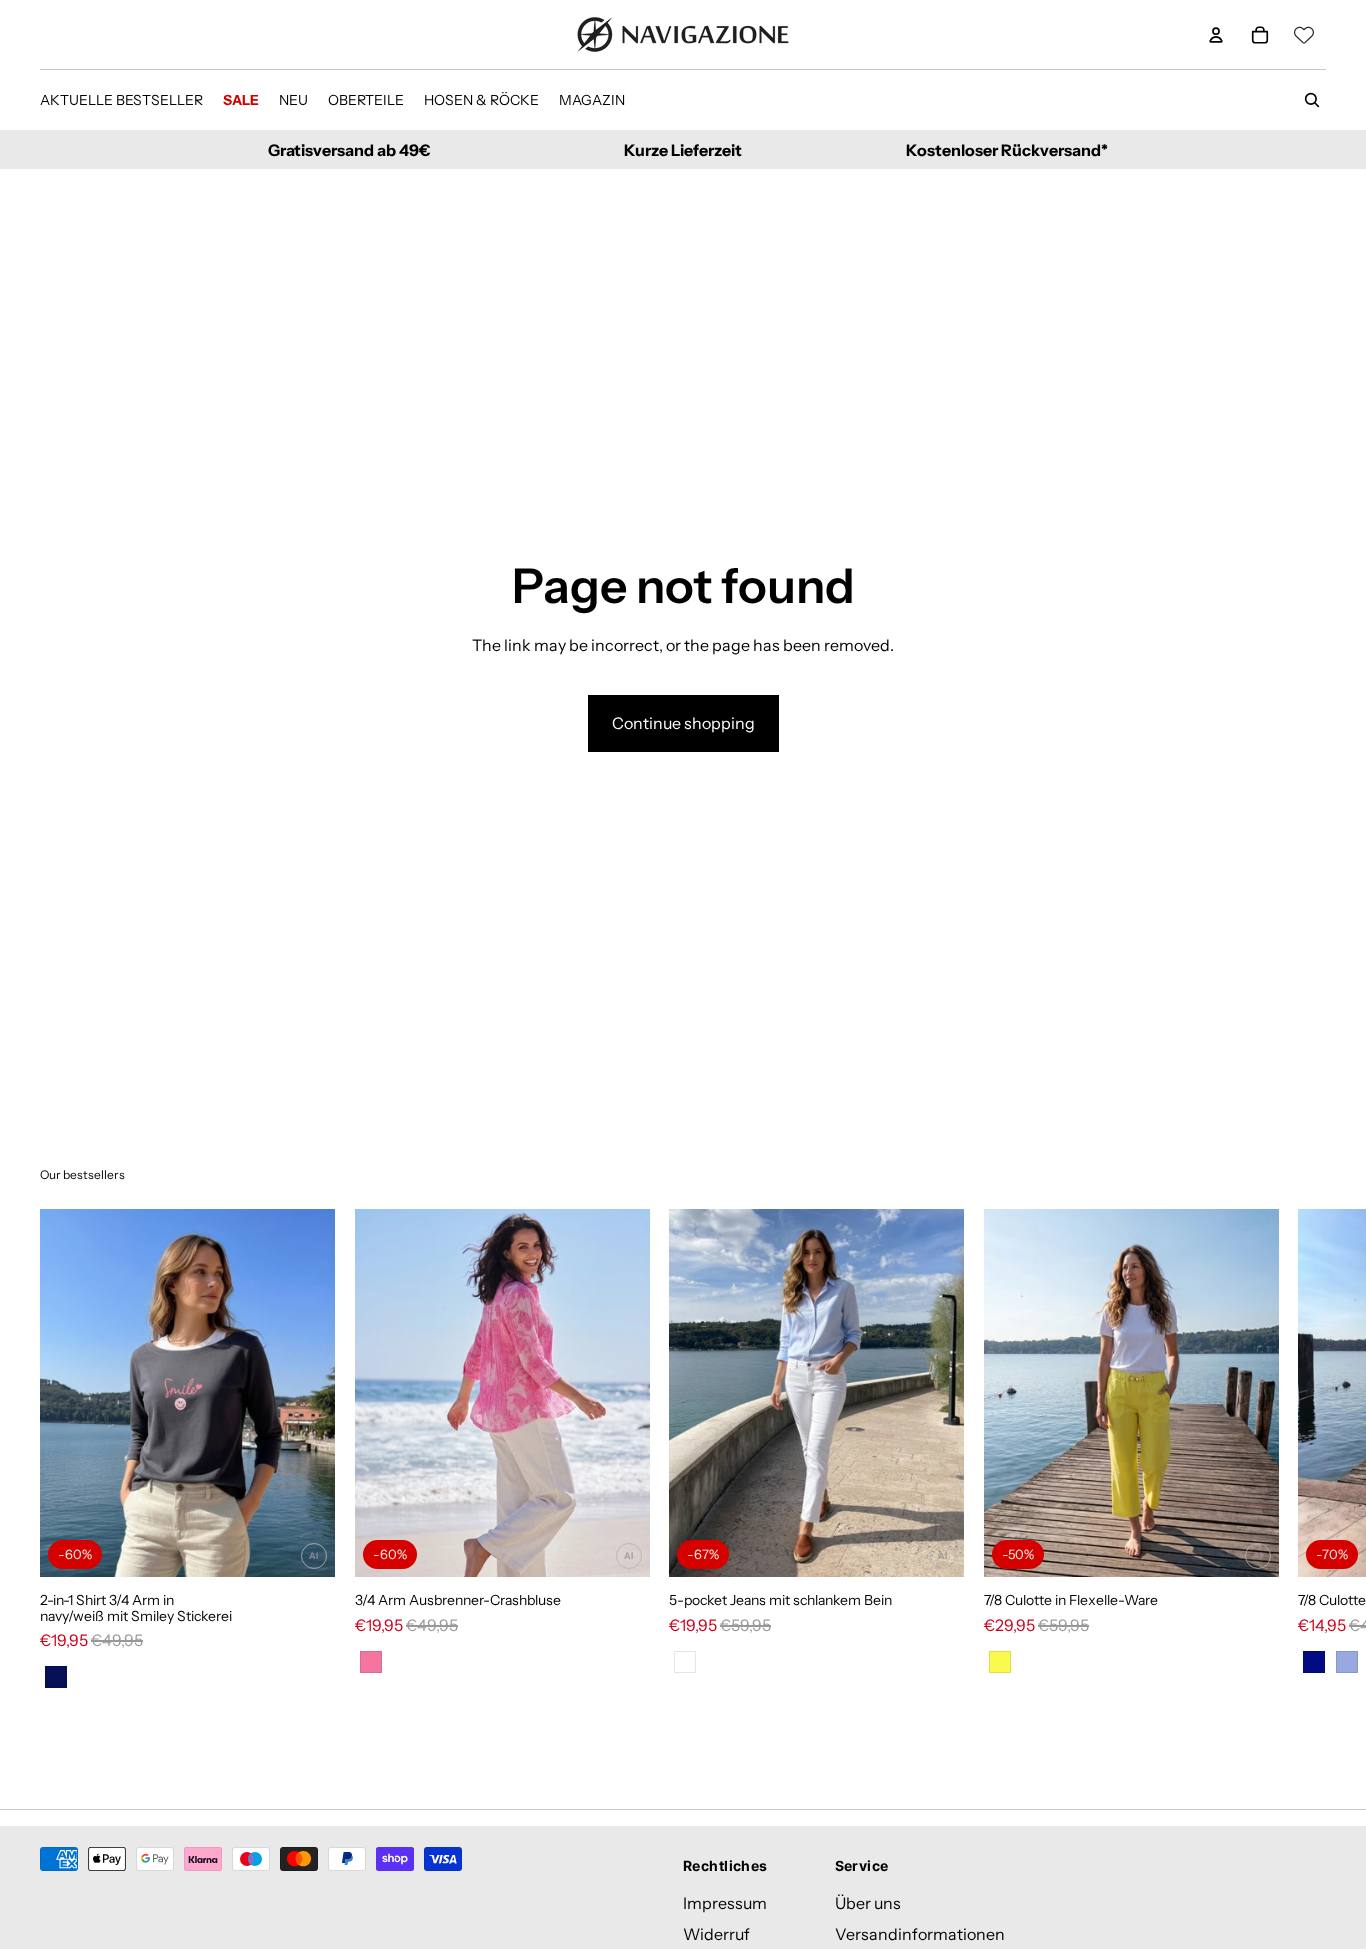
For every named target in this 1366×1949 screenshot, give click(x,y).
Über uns (868, 1902)
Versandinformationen (920, 1934)
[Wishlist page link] (1304, 35)
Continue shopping (683, 723)
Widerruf (716, 1934)
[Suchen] (1312, 100)
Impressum (725, 1902)
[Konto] (1216, 35)
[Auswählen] (304, 1546)
